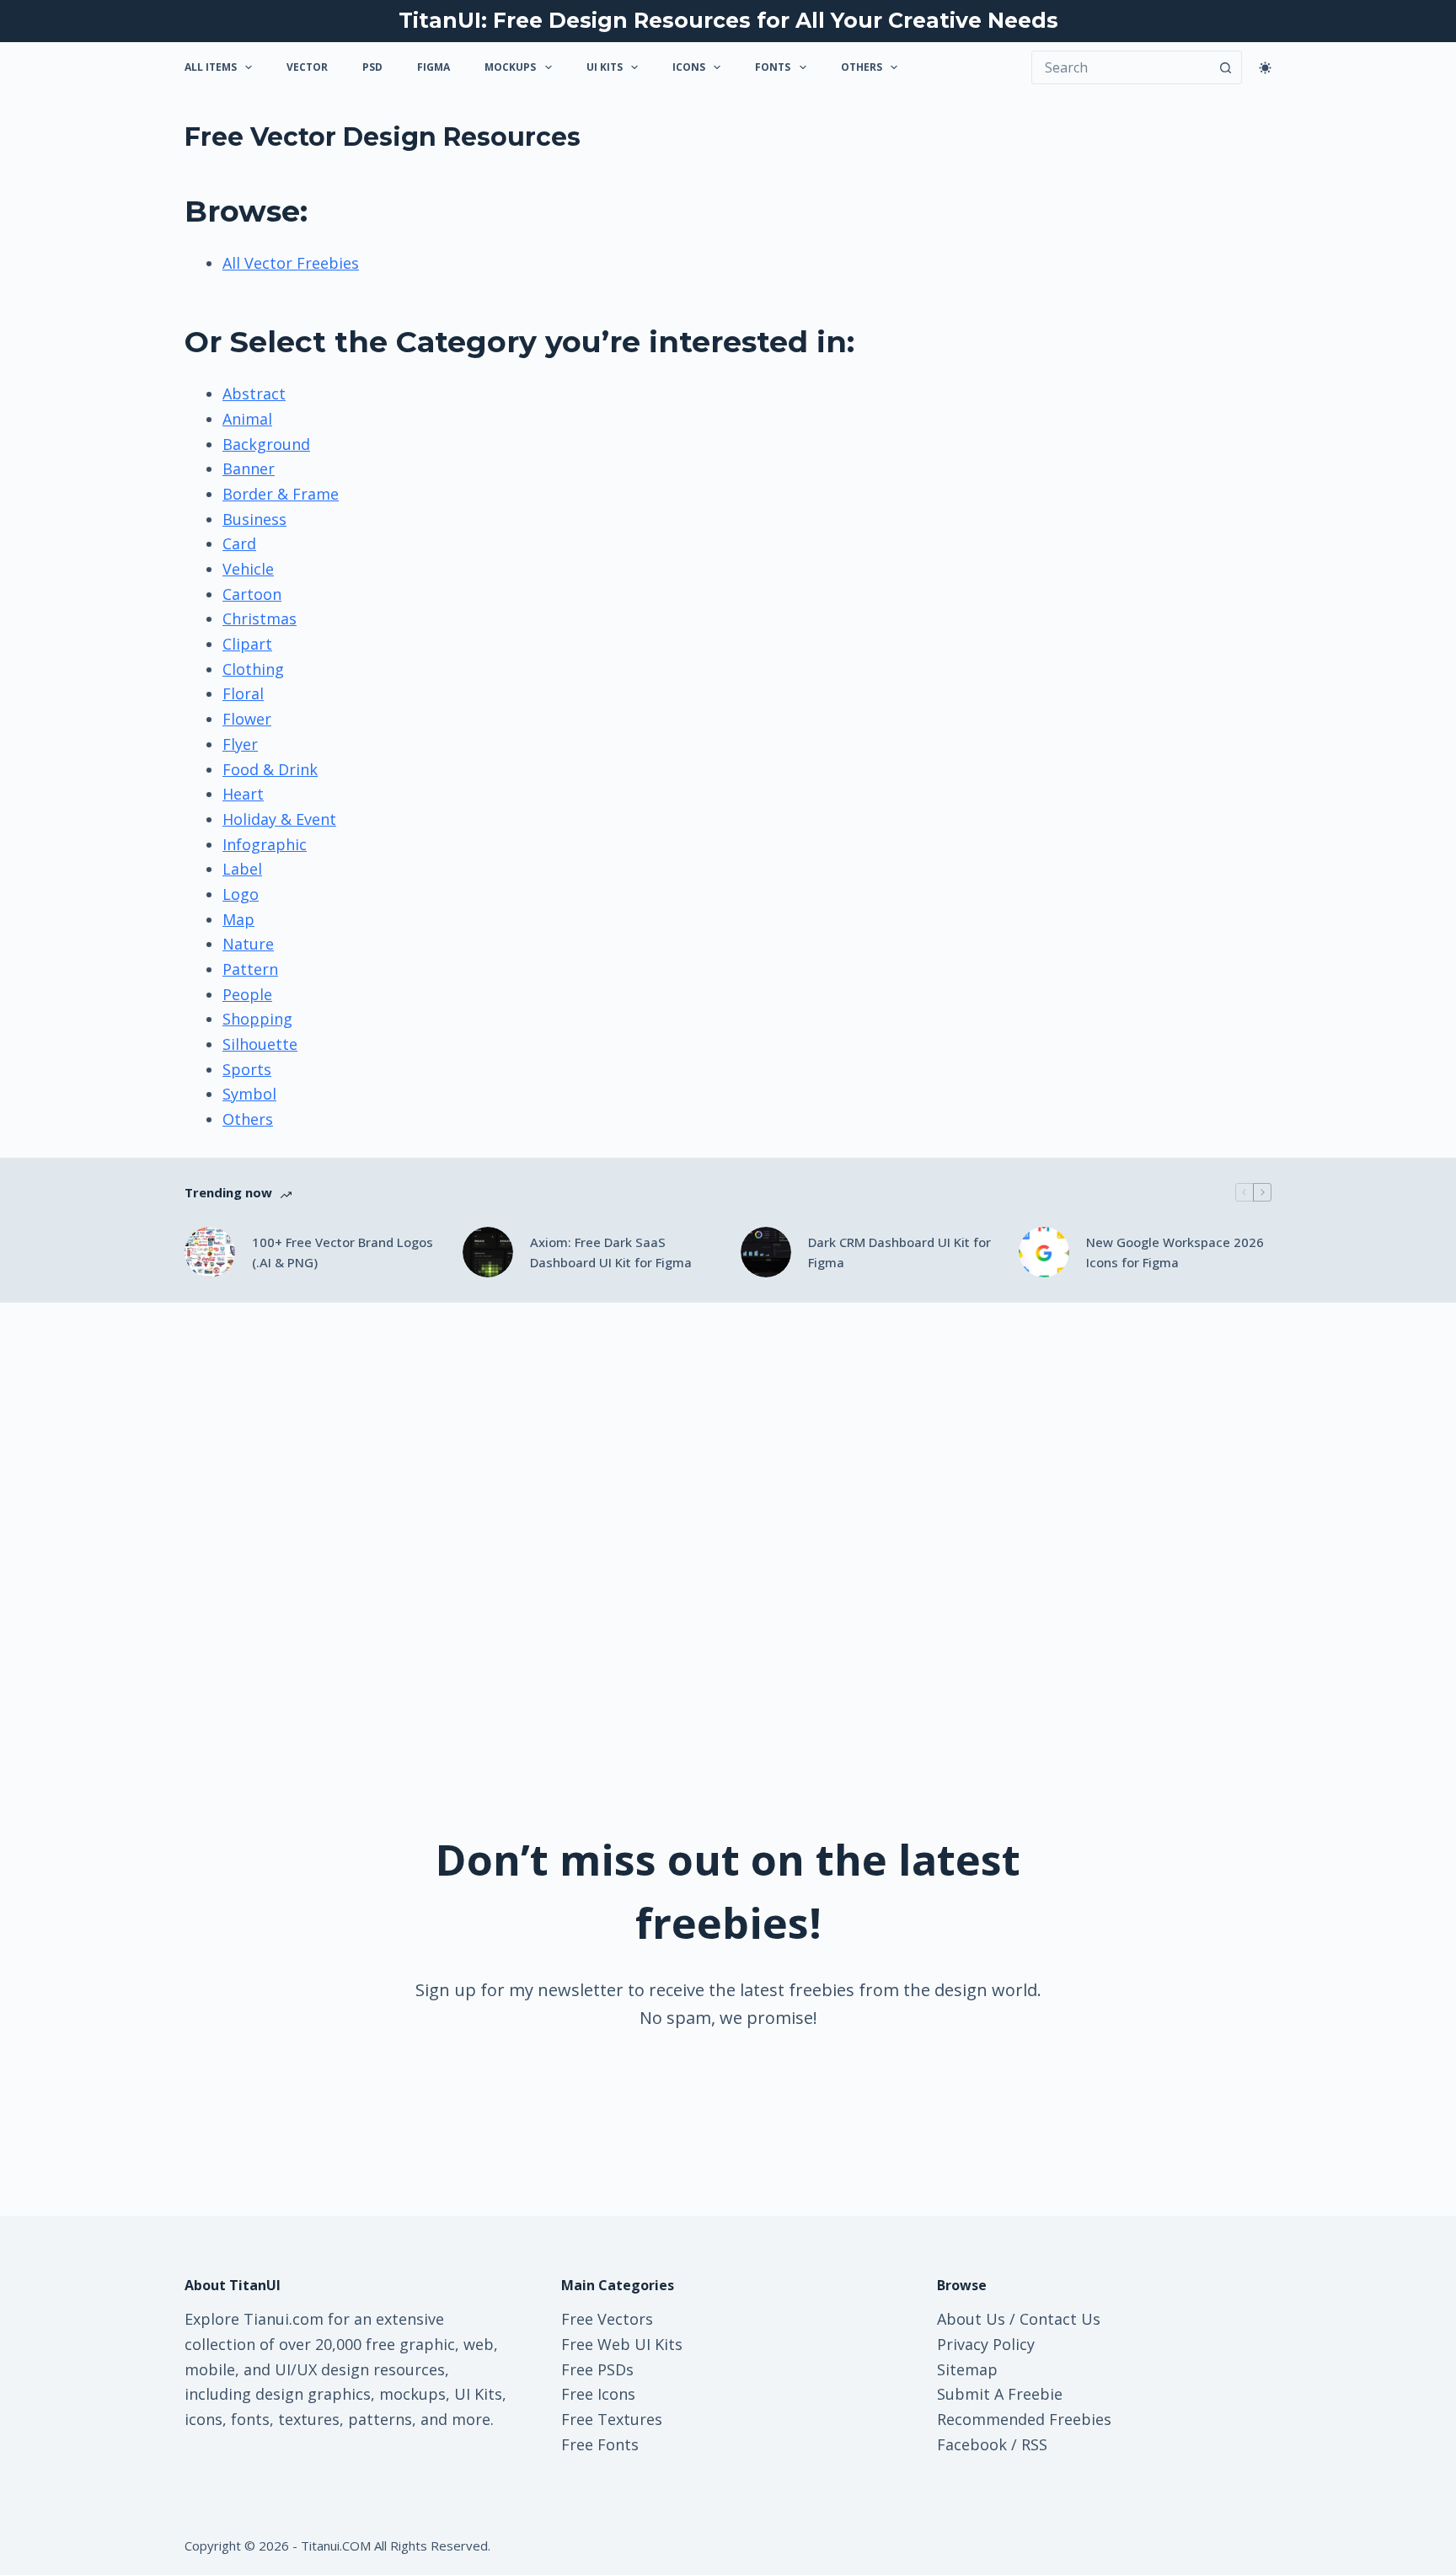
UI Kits (605, 67)
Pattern (250, 969)
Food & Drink (270, 769)
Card (239, 543)
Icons (689, 67)
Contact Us (1060, 2319)
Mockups (510, 67)
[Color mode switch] (1265, 68)
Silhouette (260, 1044)
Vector (307, 67)
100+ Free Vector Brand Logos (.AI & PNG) (343, 1253)
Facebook (972, 2444)
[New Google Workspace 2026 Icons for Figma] (1044, 1252)
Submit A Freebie (1000, 2394)
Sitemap (967, 2369)
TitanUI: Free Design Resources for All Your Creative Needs (728, 20)
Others (862, 67)
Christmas (260, 618)
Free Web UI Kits (622, 2344)
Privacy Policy (986, 2344)
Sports (247, 1069)
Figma (434, 67)
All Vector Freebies (291, 263)
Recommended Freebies (1024, 2419)
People (247, 994)
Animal (247, 419)
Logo (241, 894)
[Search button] (1225, 67)
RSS (1034, 2444)
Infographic (265, 844)
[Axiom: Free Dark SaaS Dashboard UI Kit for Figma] (488, 1252)
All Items (211, 67)
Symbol (249, 1094)
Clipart (247, 644)
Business (254, 519)
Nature (248, 944)
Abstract (254, 393)
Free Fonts (600, 2444)
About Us (971, 2319)
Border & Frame (281, 494)
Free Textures (612, 2419)
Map (238, 919)
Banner (249, 468)
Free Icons (598, 2394)
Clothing (253, 669)
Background (266, 444)
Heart (243, 794)
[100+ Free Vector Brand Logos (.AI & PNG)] (210, 1252)
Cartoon (252, 594)
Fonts (773, 67)
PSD (372, 67)
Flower (247, 719)
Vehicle (248, 569)
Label (242, 869)
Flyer (240, 744)
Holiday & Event (279, 819)
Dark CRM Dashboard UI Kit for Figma (899, 1253)
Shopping (257, 1019)
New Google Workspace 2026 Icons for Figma (1175, 1253)
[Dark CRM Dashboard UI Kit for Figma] (766, 1252)
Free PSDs (597, 2369)
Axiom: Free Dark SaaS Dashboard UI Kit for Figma (611, 1253)
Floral (243, 693)
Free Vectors (607, 2319)
